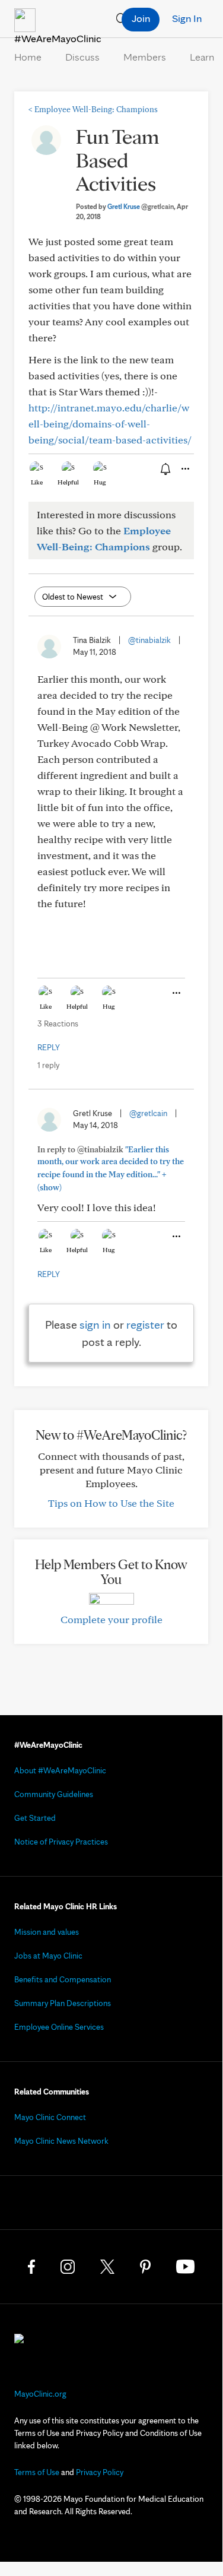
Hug (100, 482)
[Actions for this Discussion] (184, 469)
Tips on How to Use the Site (111, 1503)
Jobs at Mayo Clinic (48, 1956)
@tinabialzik (149, 640)
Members (145, 57)
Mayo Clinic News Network (61, 2141)
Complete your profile (111, 1619)
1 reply (48, 1065)
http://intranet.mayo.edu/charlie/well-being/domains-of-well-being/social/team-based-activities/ (110, 424)
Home (28, 57)
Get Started (35, 1818)
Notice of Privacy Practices (61, 1842)
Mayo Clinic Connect (50, 2117)
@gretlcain (148, 1113)
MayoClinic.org (40, 2394)
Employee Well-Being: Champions (93, 109)
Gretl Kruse (141, 206)
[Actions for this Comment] (176, 993)
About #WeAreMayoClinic (60, 1770)
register (145, 1325)
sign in (95, 1325)
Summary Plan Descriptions (63, 2003)
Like (37, 482)
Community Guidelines (54, 1794)
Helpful (68, 482)
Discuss (82, 57)
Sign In (187, 18)
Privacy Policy (100, 2472)
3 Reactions (58, 1024)
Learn (202, 57)
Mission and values (47, 1932)
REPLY (49, 1047)
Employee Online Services (59, 2027)
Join (141, 18)
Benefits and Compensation (63, 1979)
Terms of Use (37, 2472)
